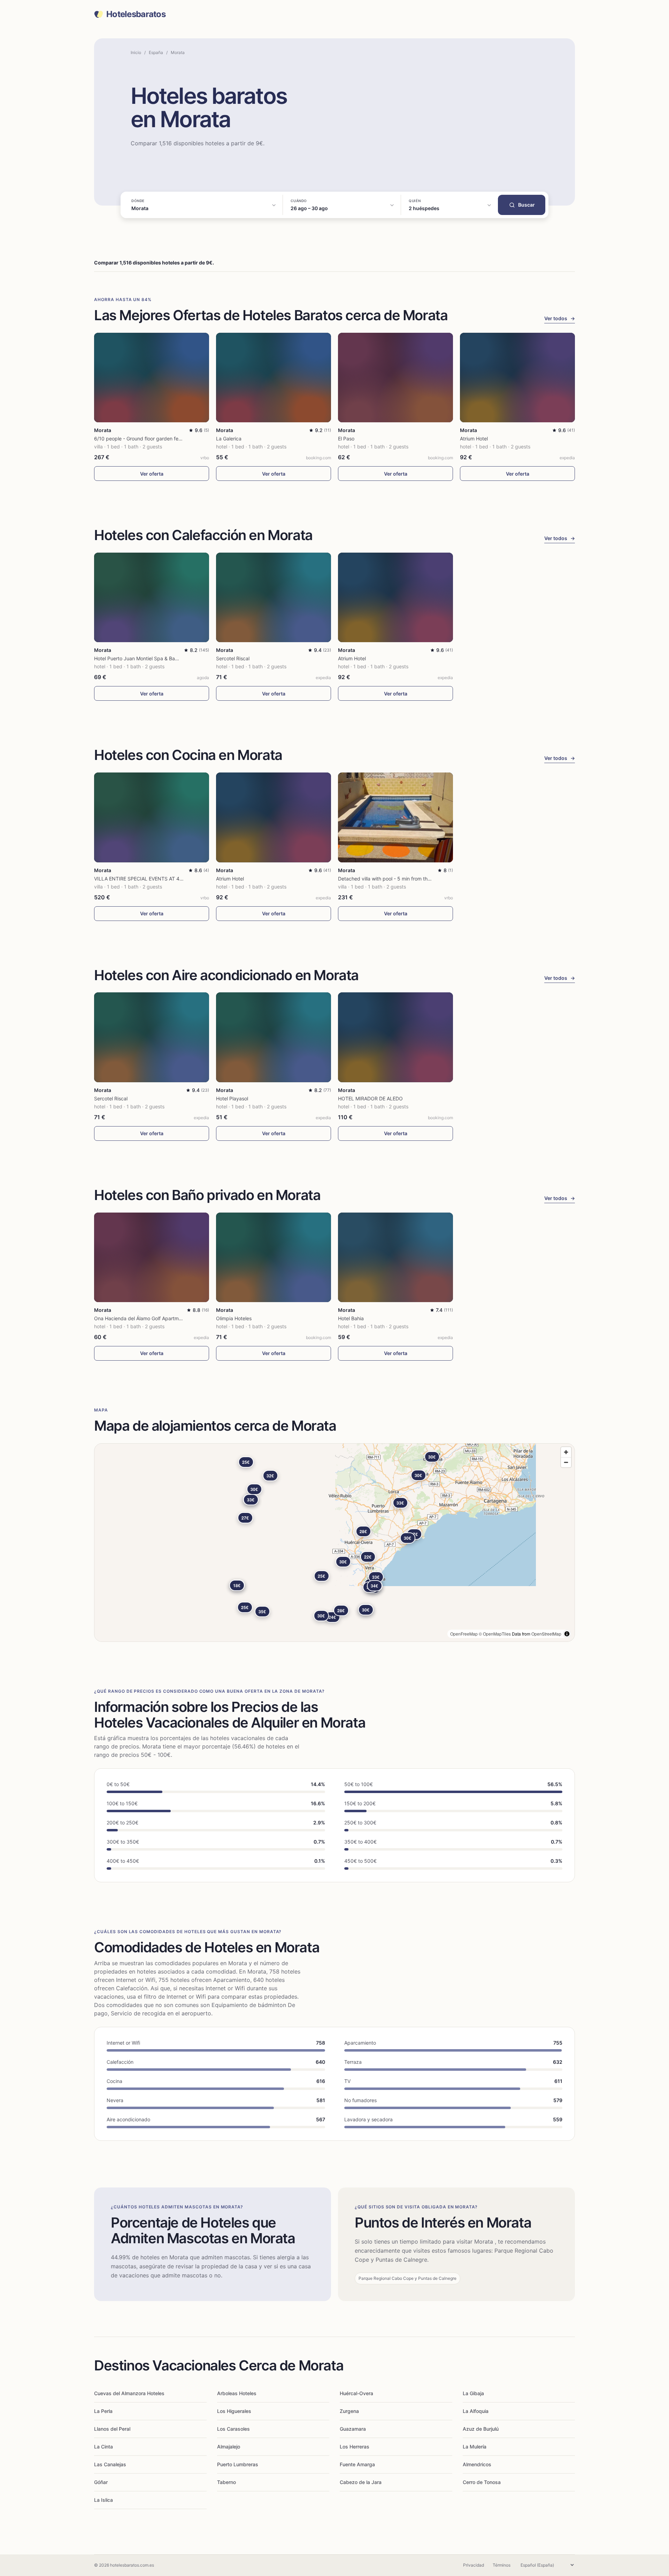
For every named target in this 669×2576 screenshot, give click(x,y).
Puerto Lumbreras (238, 2464)
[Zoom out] (566, 1462)
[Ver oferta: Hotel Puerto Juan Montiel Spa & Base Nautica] (152, 597)
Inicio (136, 52)
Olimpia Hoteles (234, 1318)
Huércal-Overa (356, 2393)
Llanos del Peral (112, 2429)
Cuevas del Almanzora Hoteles (129, 2393)
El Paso (346, 439)
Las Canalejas (110, 2464)
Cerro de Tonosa (482, 2482)
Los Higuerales (234, 2411)
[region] (334, 1543)
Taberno (226, 2482)
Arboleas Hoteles (237, 2393)
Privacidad (474, 2565)
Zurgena (349, 2411)
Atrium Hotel (474, 439)
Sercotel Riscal (233, 658)
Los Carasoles (233, 2429)
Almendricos (477, 2464)
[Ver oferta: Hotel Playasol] (274, 1037)
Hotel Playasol (232, 1098)
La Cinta (103, 2447)
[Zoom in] (566, 1452)
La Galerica (229, 439)
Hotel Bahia (351, 1318)
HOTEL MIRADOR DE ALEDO (370, 1098)
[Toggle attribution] (567, 1634)
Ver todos (560, 318)
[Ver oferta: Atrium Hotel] (517, 378)
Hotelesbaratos (136, 14)
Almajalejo (229, 2447)
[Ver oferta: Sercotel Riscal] (274, 597)
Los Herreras (355, 2447)
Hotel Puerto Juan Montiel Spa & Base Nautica (147, 658)
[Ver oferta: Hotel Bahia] (395, 1257)
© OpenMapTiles (495, 1634)
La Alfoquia (476, 2411)
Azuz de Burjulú (481, 2429)
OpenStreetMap (546, 1634)
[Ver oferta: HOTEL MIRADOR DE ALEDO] (395, 1037)
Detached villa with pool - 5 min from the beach (392, 879)
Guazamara (353, 2429)
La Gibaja (473, 2393)
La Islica (103, 2500)
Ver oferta (152, 474)
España (156, 52)
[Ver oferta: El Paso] (395, 378)
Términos (502, 2565)
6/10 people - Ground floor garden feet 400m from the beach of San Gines (179, 439)
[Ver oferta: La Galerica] (274, 378)
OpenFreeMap (464, 1634)
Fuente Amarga (357, 2464)
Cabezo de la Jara (361, 2482)
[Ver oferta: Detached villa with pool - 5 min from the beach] (395, 817)
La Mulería (475, 2447)
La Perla (103, 2411)
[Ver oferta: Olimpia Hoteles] (274, 1257)
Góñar (101, 2482)
